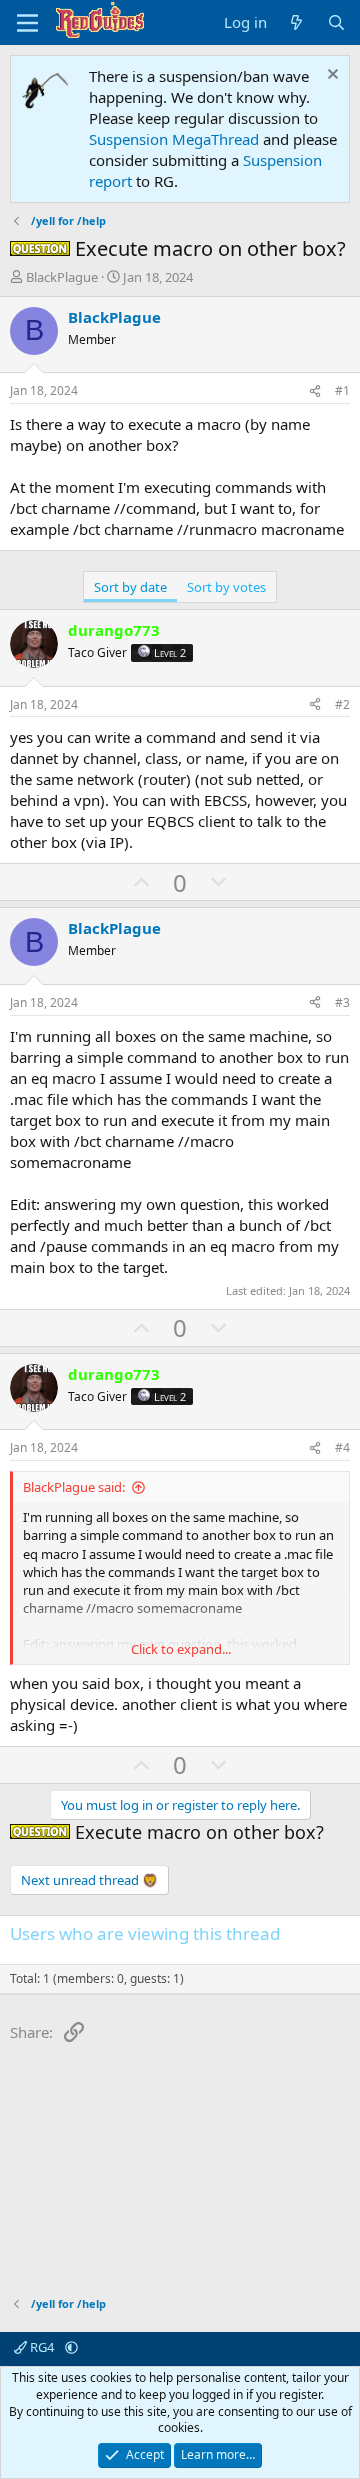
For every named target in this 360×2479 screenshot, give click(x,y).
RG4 (42, 2347)
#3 (342, 1002)
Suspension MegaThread (174, 139)
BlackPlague (62, 277)
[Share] (315, 391)
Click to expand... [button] (181, 1649)
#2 (342, 704)
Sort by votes (226, 587)
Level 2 (170, 652)
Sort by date (130, 587)
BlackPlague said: (74, 1487)
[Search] (336, 22)
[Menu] (27, 23)
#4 (342, 1447)
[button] (71, 2347)
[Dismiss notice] (330, 76)
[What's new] (296, 22)
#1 (342, 390)
